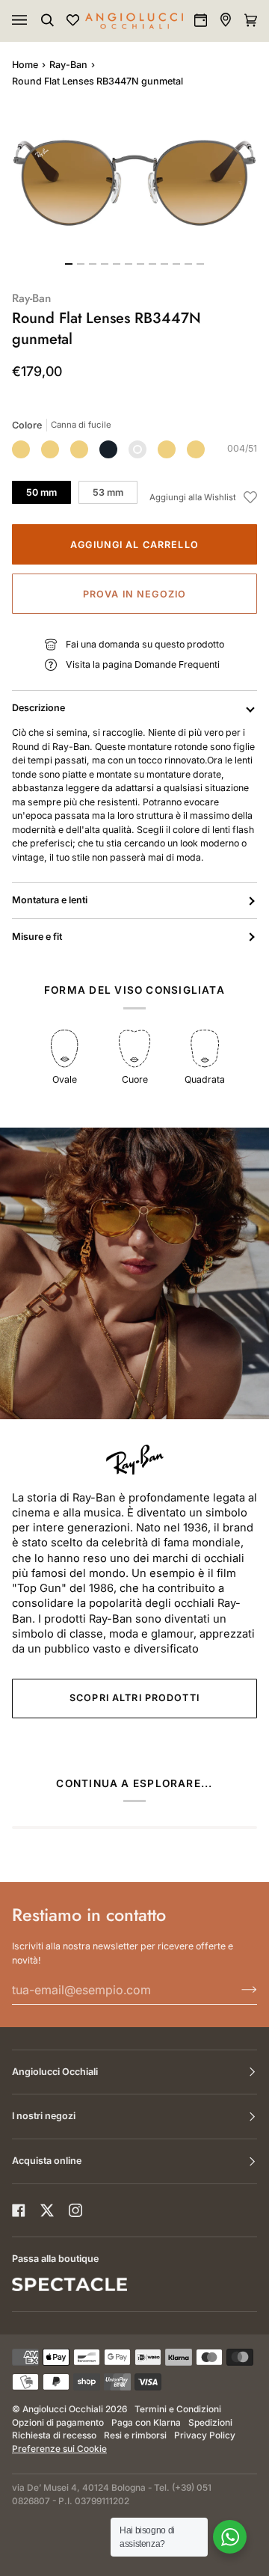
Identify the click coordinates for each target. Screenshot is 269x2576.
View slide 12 (200, 264)
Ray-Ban (68, 65)
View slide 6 (129, 264)
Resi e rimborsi (135, 2435)
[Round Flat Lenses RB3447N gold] (79, 449)
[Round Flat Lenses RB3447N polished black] (108, 449)
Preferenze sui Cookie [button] (59, 2449)
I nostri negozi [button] (44, 2116)
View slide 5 (117, 264)
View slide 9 (164, 264)
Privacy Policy (205, 2435)
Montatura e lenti (50, 900)
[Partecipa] (237, 1990)
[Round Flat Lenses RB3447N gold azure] (196, 449)
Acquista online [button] (47, 2161)
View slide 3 (93, 264)
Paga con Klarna (146, 2423)
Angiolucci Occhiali (63, 2409)
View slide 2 (81, 264)
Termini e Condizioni (178, 2409)
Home (25, 65)
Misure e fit (37, 937)
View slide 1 (69, 264)
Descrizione (38, 708)
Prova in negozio (134, 594)
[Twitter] (47, 2210)
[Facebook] (19, 2210)
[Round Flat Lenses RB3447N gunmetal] (137, 449)
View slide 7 (140, 264)
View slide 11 (188, 264)
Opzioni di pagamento (58, 2423)
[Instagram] (75, 2210)
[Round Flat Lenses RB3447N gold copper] (50, 449)
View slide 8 (152, 264)
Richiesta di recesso (54, 2435)
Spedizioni (210, 2423)
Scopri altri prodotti (134, 1698)
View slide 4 (105, 264)
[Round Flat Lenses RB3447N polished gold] (167, 449)
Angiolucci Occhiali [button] (55, 2072)
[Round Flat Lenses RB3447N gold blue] (21, 449)
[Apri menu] (34, 21)
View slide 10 (176, 264)
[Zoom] (134, 181)
